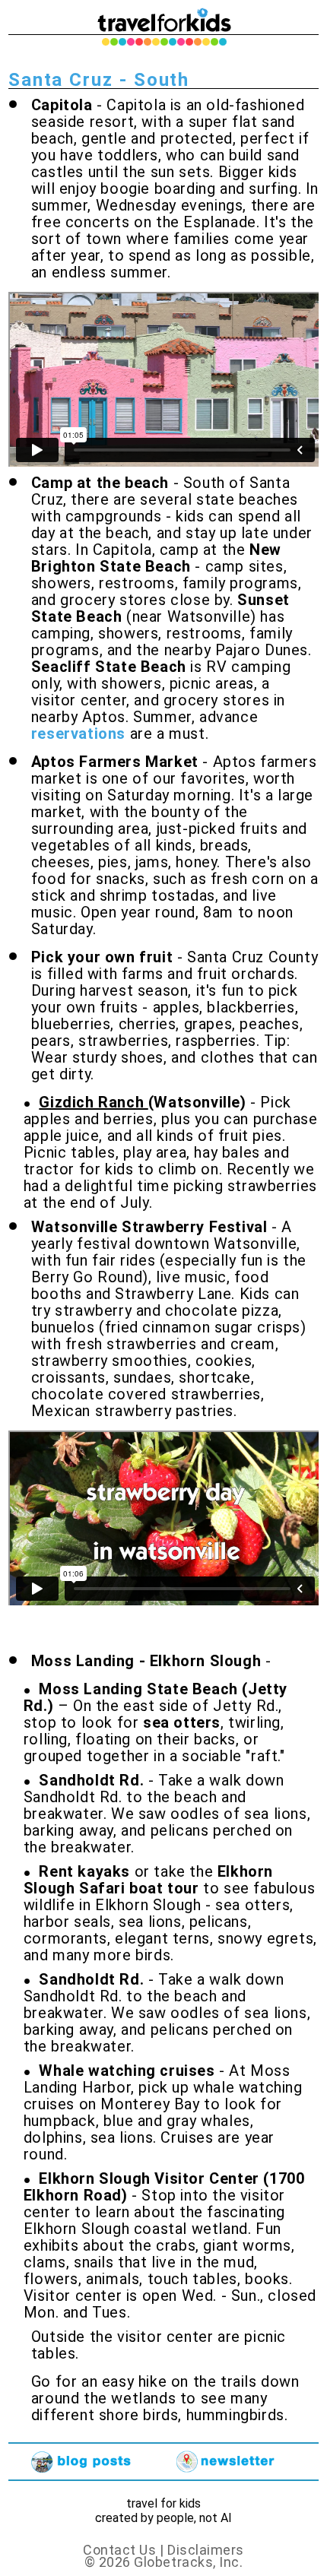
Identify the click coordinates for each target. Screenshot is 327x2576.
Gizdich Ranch (93, 1102)
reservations (78, 734)
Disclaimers (206, 2550)
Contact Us (121, 2550)
